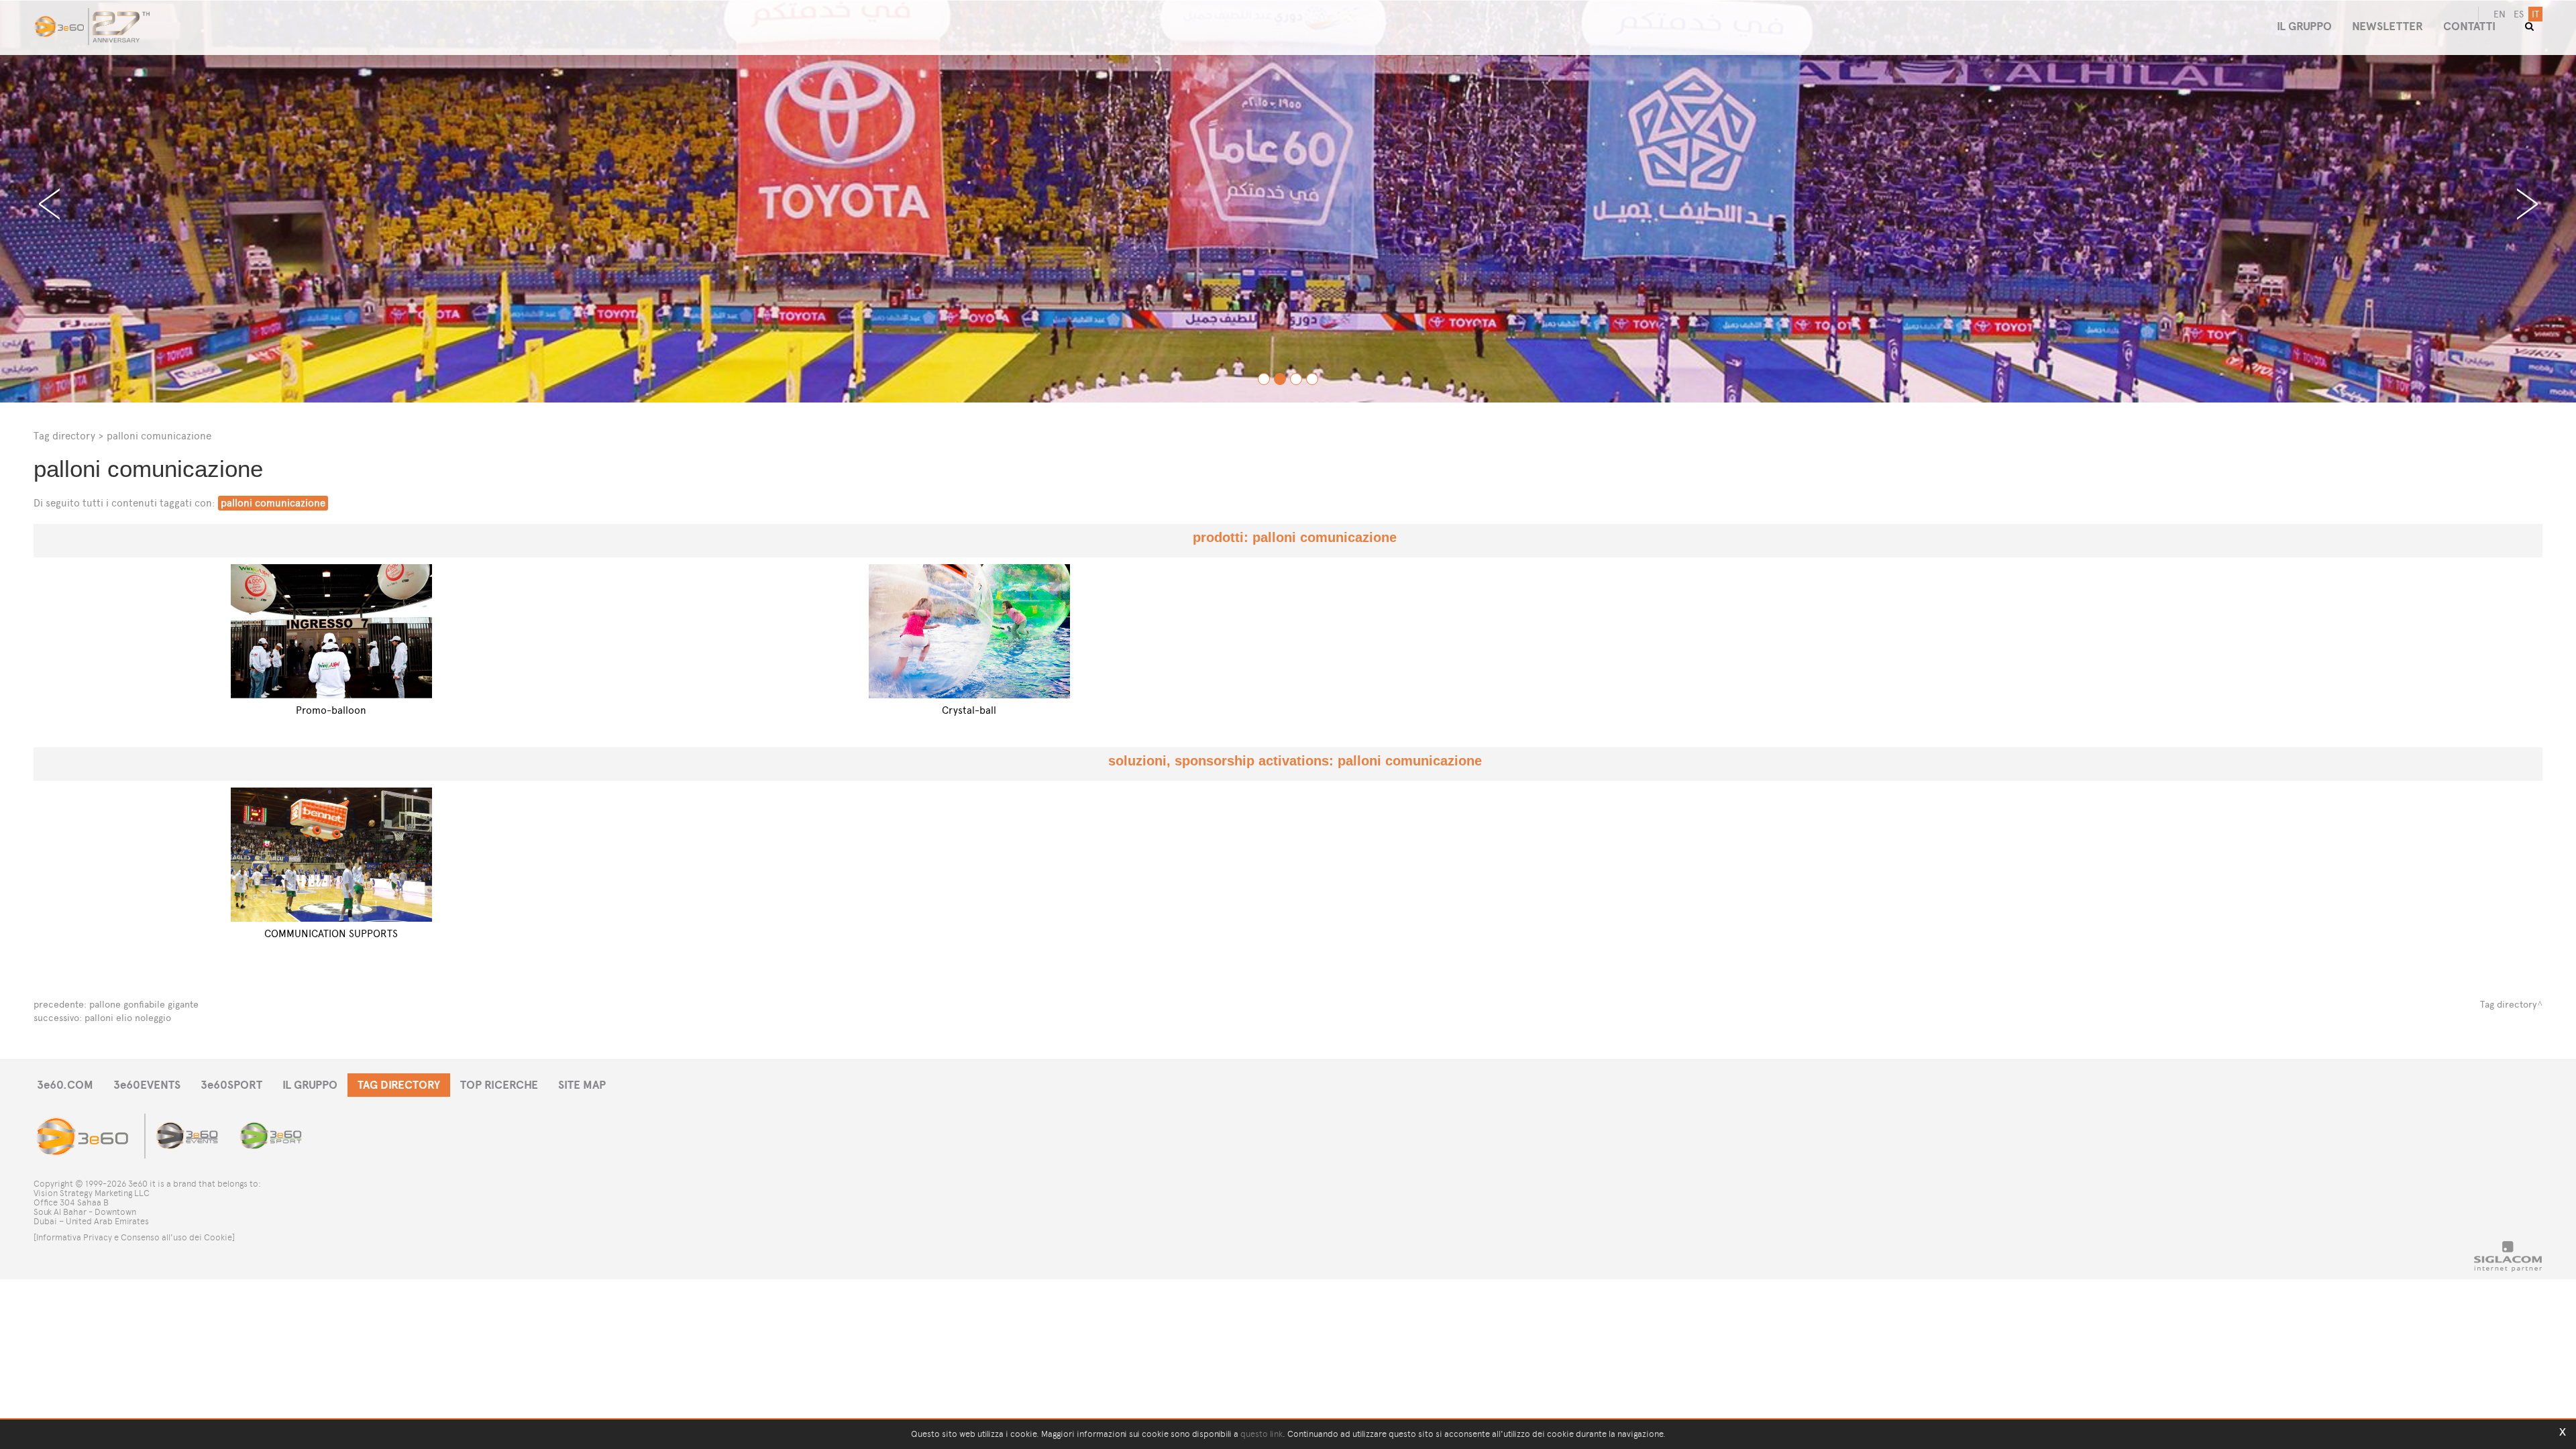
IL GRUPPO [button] (2304, 26)
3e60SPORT (231, 1085)
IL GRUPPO (310, 1085)
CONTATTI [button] (2469, 26)
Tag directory (64, 436)
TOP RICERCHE (499, 1085)
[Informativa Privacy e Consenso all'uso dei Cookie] (134, 1237)
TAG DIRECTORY (399, 1085)
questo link (1262, 1434)
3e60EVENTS (147, 1085)
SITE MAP (582, 1085)
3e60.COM (65, 1085)
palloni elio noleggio (128, 1018)
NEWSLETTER (2387, 26)
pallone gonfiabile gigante (144, 1005)
